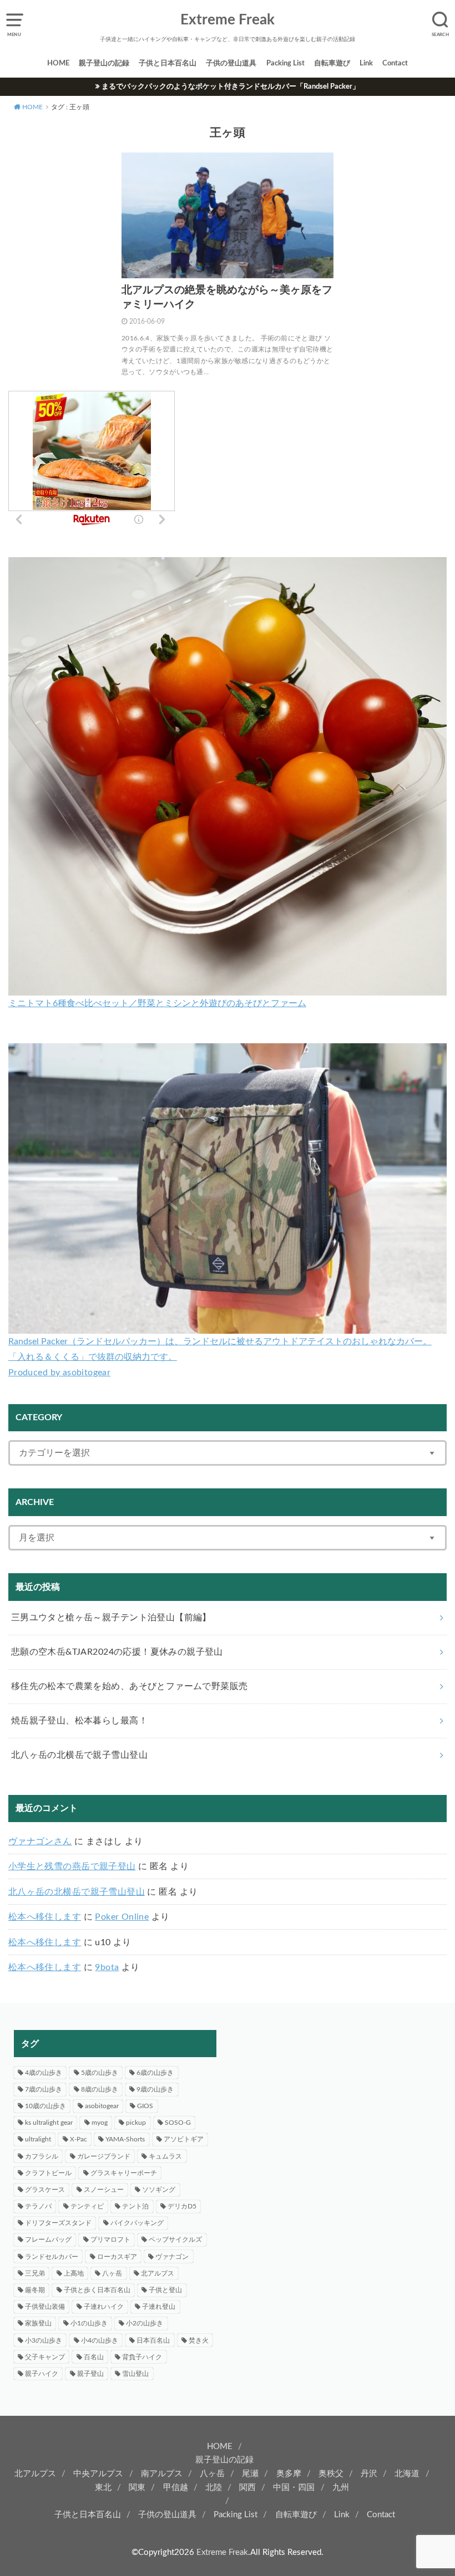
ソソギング (159, 2190)
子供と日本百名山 (168, 63)
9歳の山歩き (155, 2089)
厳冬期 (35, 2290)
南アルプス (162, 2474)
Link (366, 63)
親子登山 (90, 2374)
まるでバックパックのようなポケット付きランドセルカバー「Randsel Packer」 (231, 86)
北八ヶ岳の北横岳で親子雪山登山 (77, 1892)
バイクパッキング (137, 2223)
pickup (136, 2123)
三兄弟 (35, 2273)
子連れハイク (104, 2307)
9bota (107, 1967)
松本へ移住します (45, 1917)
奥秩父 (331, 2474)
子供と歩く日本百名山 (97, 2290)
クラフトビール (48, 2173)
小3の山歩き (44, 2340)
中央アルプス (98, 2474)
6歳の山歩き (155, 2073)
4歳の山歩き (44, 2073)
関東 (137, 2488)
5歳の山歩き (100, 2073)
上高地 (74, 2273)
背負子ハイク (142, 2357)
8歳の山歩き (100, 2089)
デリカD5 (182, 2206)
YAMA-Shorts (125, 2139)
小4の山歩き (100, 2340)
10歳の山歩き (46, 2106)
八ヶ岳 (112, 2273)
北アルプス (158, 2273)
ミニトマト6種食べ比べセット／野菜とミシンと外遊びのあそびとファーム (157, 1003)
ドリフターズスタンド (58, 2223)
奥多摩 (289, 2474)
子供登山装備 (45, 2307)
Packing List (285, 63)
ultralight (38, 2139)
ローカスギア (117, 2257)
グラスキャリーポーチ (124, 2173)
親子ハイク (42, 2374)
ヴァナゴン (172, 2257)
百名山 (94, 2357)
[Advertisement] (340, 2108)
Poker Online (122, 1917)
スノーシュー (104, 2190)
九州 (341, 2488)
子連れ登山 (159, 2307)
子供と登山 (165, 2290)
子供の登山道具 (231, 63)
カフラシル (42, 2156)
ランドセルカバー (52, 2257)
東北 (103, 2488)
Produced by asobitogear (59, 1373)
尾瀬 (250, 2474)
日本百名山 (153, 2340)
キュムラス (165, 2156)
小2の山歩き (145, 2323)
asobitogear (102, 2106)
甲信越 (176, 2488)
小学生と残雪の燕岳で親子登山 (72, 1866)
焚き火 (199, 2340)
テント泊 (135, 2206)
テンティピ (87, 2206)
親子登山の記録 (104, 63)
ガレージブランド (104, 2156)
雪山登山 (135, 2374)
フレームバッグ (48, 2240)
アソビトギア (184, 2139)
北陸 (214, 2488)
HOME (58, 63)
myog (100, 2123)
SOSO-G (178, 2123)
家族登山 (38, 2323)
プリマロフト (110, 2240)
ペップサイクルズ (175, 2240)
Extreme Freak (228, 20)
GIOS (145, 2106)
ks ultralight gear (49, 2123)
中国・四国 (294, 2488)
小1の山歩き (89, 2323)
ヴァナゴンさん (40, 1842)
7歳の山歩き (44, 2089)
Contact (395, 63)
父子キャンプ (45, 2357)
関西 (247, 2488)
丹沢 (369, 2474)
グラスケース (45, 2190)
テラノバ (38, 2206)
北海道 (407, 2474)
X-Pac (79, 2139)
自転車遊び (332, 63)
